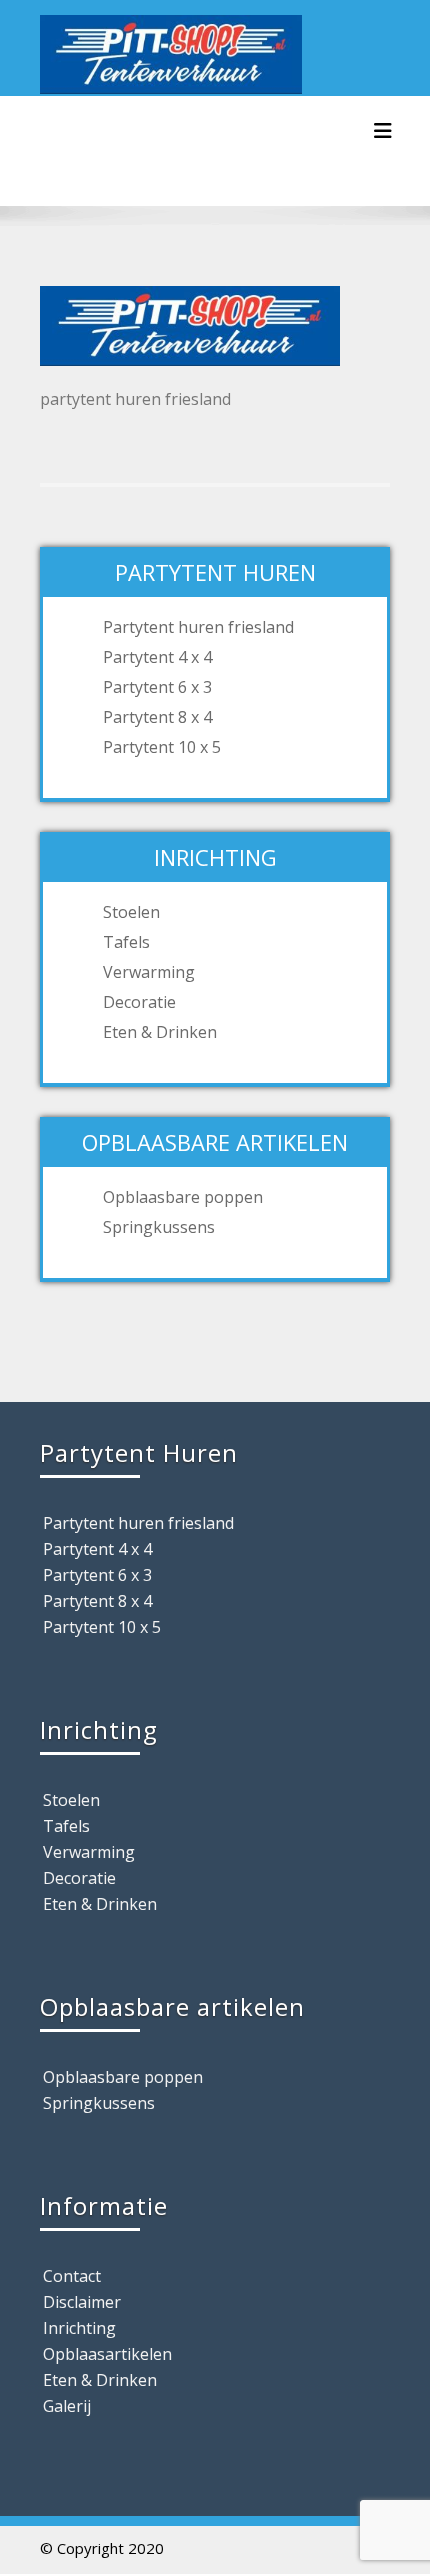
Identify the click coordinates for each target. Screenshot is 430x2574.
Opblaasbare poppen (183, 1197)
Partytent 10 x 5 (162, 747)
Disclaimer (82, 2302)
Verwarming (149, 972)
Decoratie (139, 1002)
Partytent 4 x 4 (157, 657)
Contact (72, 2276)
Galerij (67, 2406)
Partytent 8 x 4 (157, 717)
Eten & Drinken (160, 1032)
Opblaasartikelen (107, 2354)
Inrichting (79, 2328)
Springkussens (159, 1227)
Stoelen (131, 912)
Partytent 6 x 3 (157, 687)
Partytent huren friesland (198, 627)
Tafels (126, 942)
